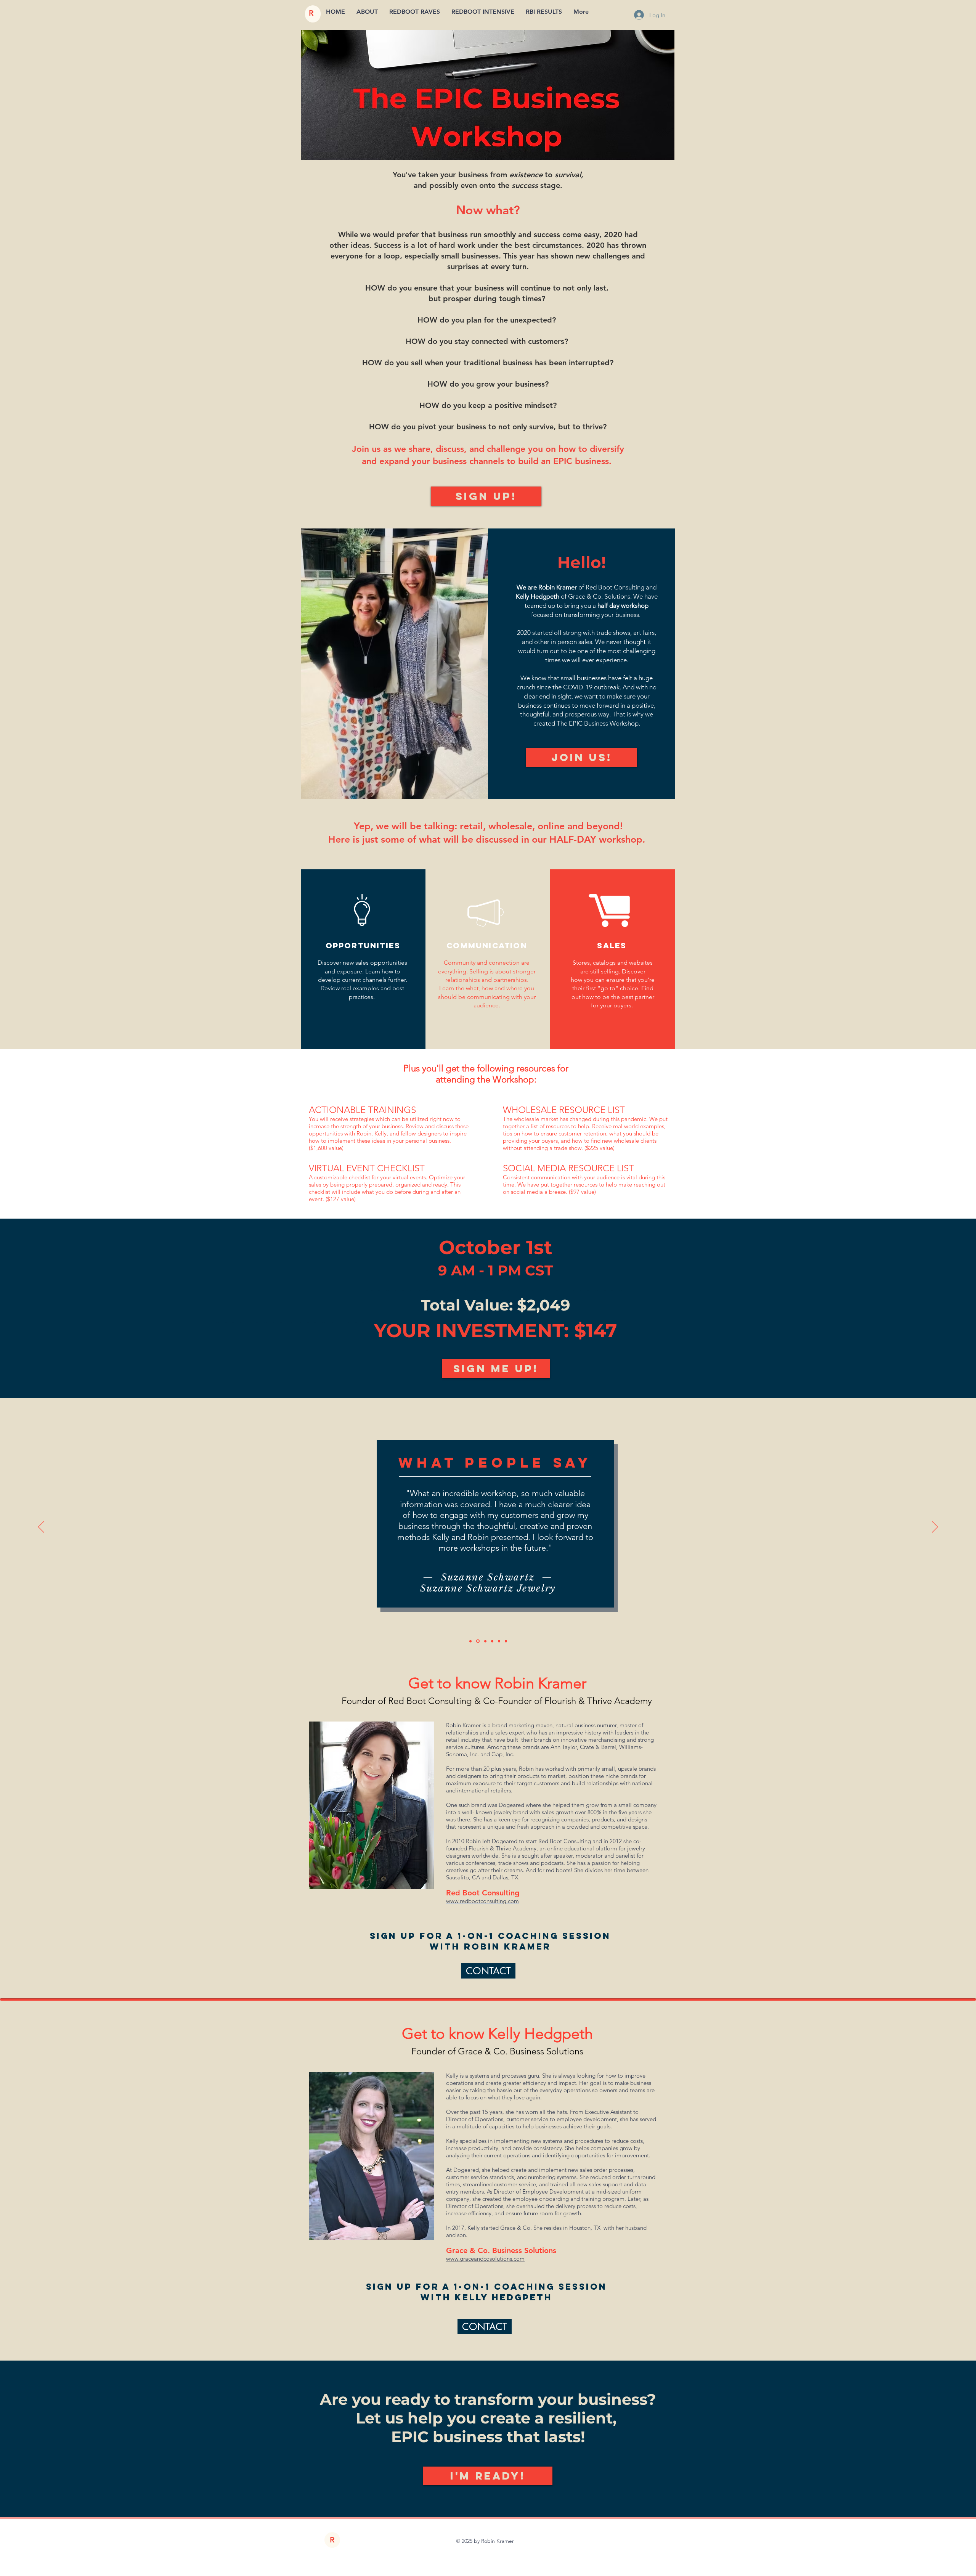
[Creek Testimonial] (485, 1641)
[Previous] (41, 1527)
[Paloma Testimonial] (470, 1641)
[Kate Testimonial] (499, 1641)
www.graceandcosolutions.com (485, 2259)
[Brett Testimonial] (506, 1641)
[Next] (935, 1527)
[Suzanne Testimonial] (477, 1641)
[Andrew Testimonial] (492, 1641)
